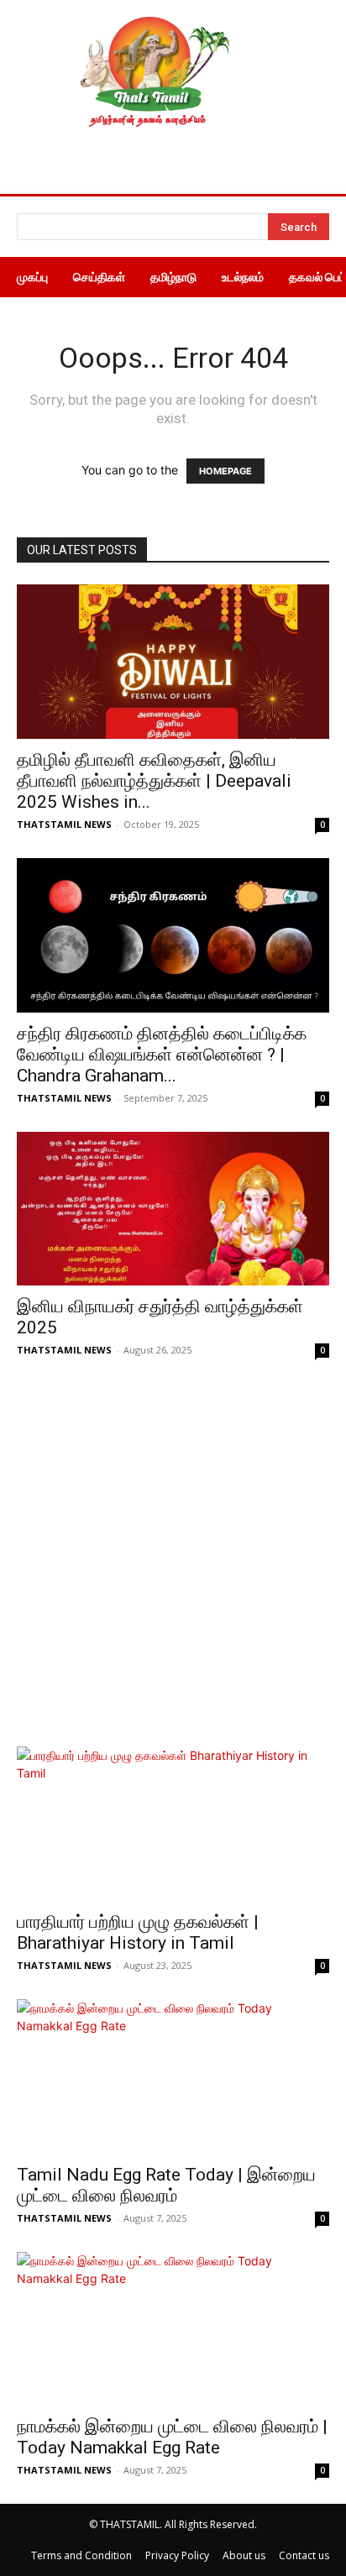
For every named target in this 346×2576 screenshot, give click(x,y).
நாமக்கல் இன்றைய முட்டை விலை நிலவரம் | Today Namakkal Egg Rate (172, 2437)
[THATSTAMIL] (151, 72)
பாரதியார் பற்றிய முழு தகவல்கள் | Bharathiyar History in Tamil (138, 1932)
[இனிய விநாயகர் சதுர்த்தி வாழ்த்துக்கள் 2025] (173, 1209)
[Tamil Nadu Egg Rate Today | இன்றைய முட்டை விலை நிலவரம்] (173, 2076)
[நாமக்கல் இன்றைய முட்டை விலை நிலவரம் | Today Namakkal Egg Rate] (173, 2329)
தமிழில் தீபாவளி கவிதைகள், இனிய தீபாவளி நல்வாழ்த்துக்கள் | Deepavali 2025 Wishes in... (154, 781)
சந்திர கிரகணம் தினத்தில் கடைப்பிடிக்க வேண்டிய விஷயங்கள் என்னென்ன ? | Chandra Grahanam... (162, 1055)
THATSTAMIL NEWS (64, 824)
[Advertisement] (173, 1565)
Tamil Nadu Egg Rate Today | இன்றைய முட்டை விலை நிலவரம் (166, 2185)
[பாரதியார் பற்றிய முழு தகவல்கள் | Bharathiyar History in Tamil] (173, 1824)
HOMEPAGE (225, 471)
